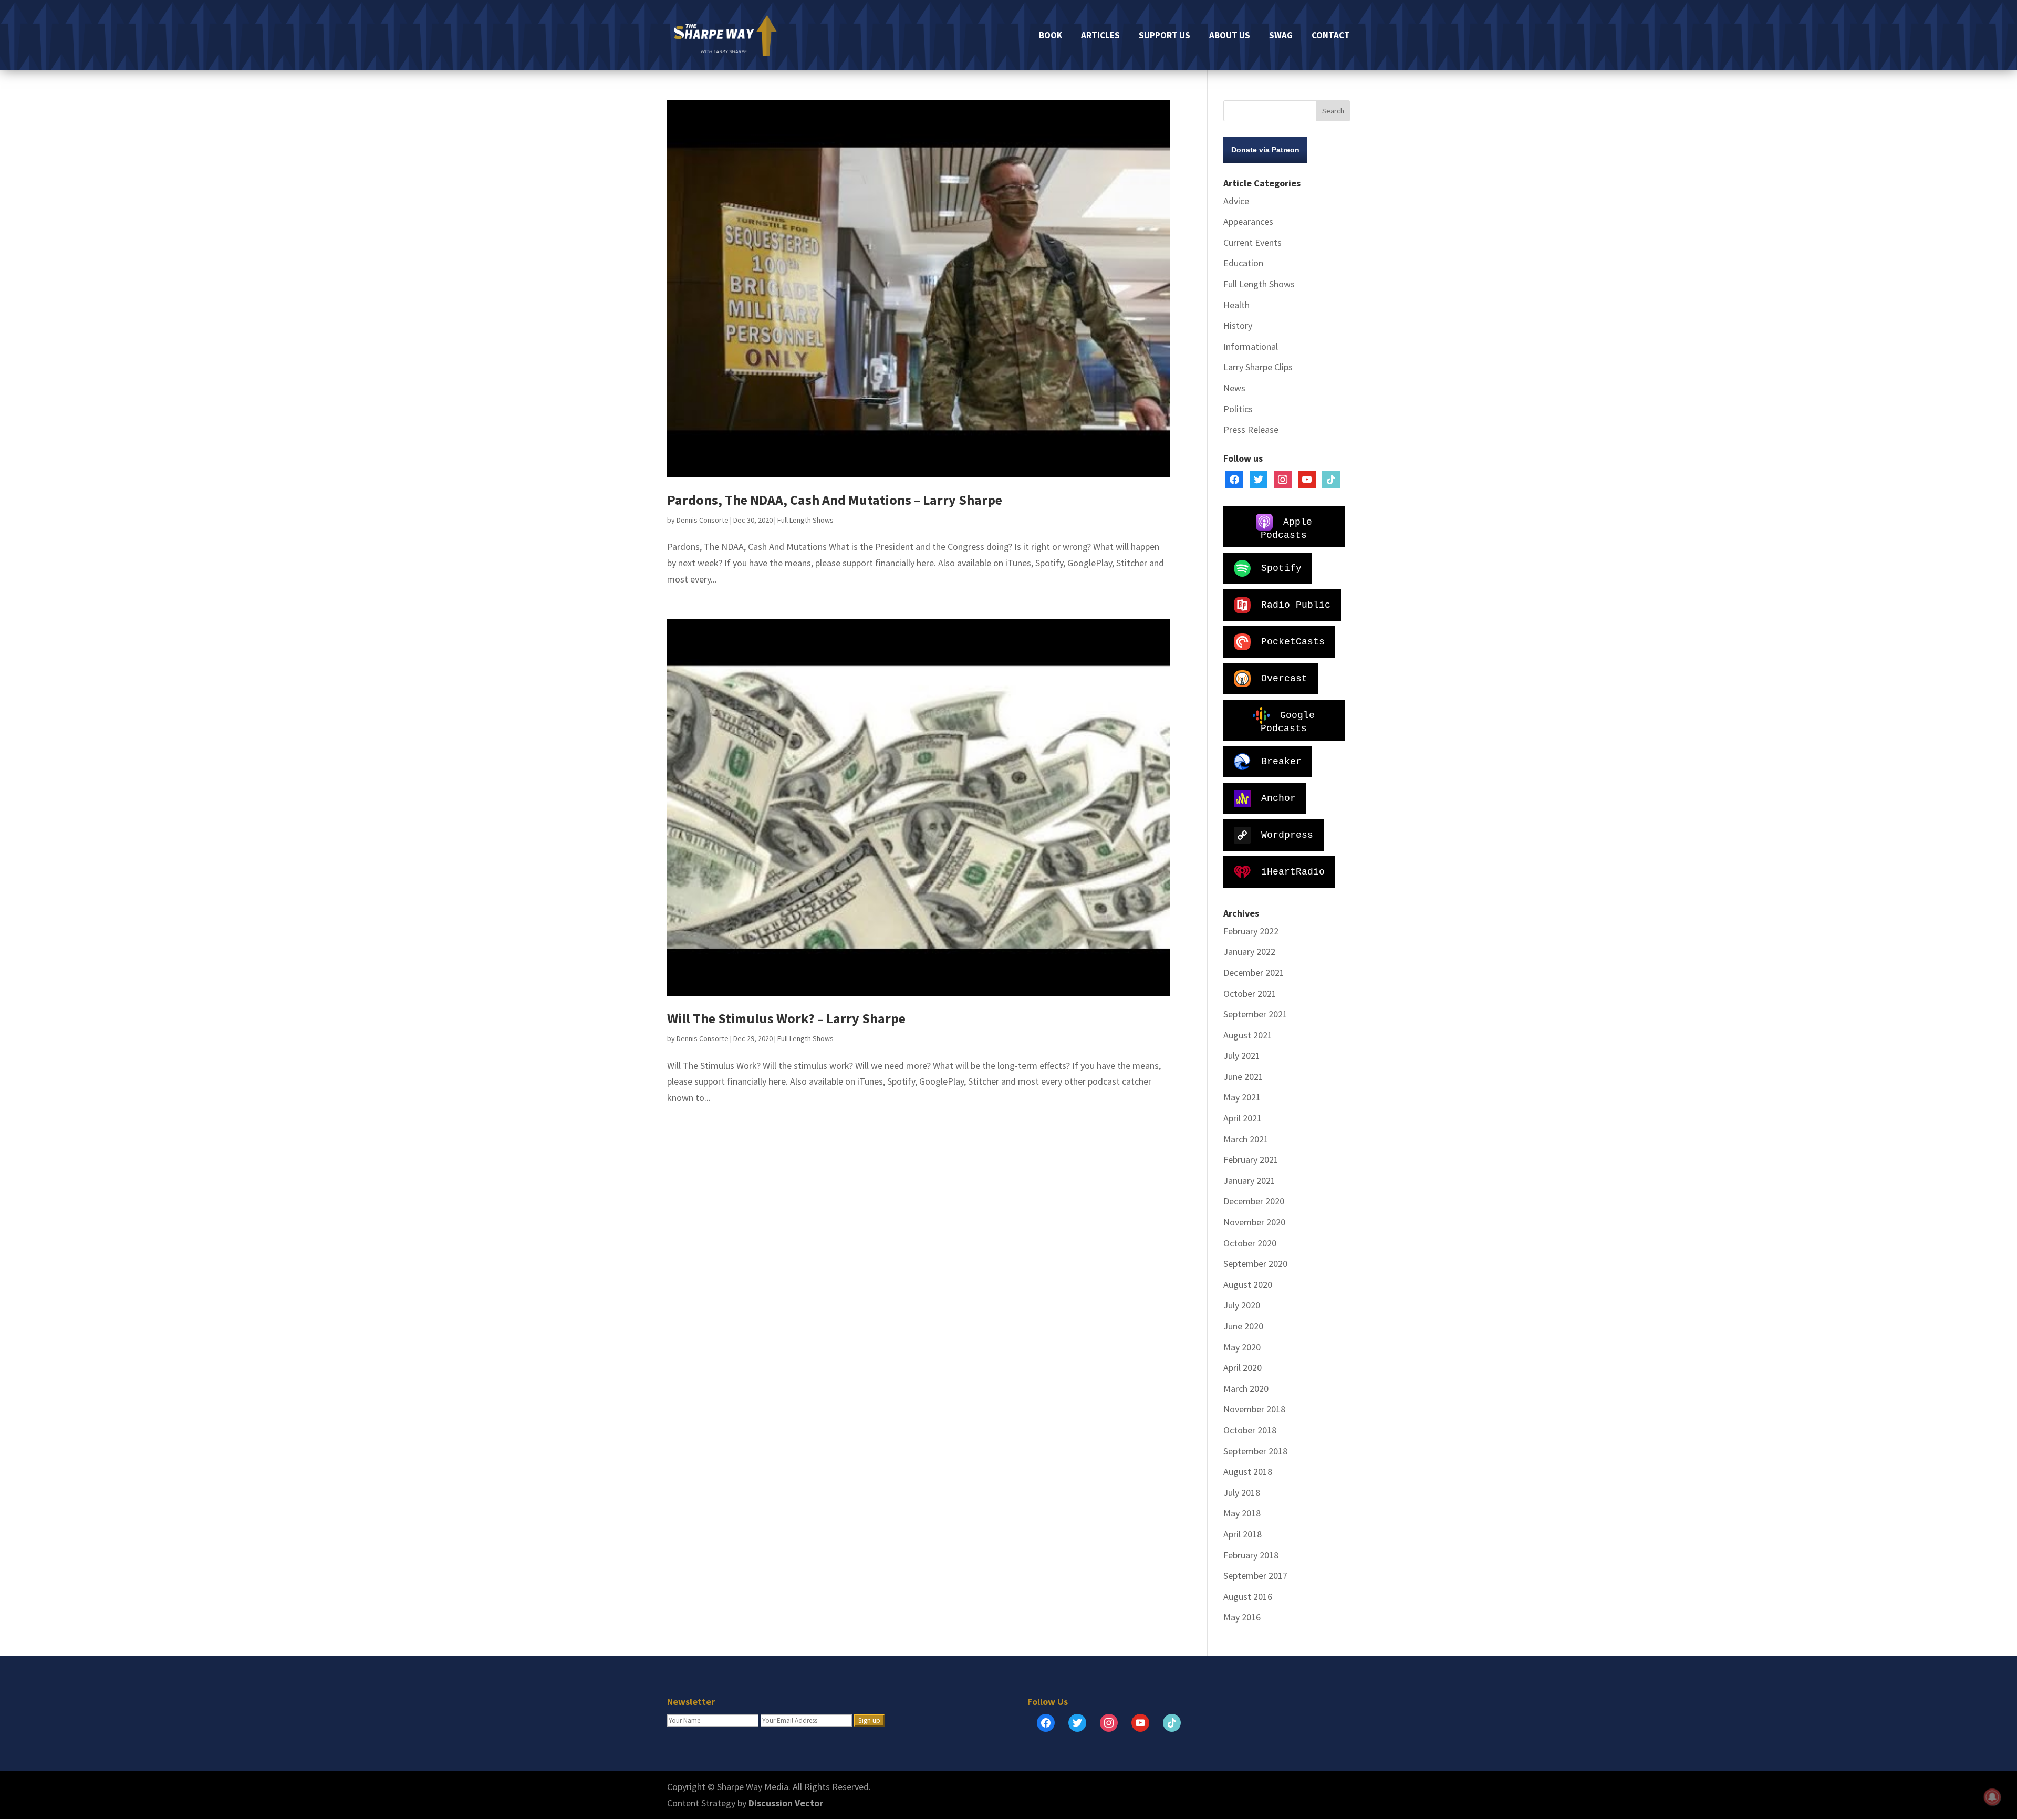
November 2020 (1254, 1222)
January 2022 (1249, 951)
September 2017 (1255, 1575)
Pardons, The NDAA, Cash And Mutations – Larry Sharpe (835, 500)
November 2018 (1254, 1409)
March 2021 (1246, 1139)
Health (1236, 305)
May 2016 (1242, 1617)
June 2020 (1243, 1326)
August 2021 (1248, 1035)
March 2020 (1246, 1389)
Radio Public (1296, 605)
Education (1243, 263)
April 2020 (1243, 1367)
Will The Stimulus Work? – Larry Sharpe (786, 1018)
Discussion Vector (786, 1803)
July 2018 (1242, 1493)
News (1234, 388)
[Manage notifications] (1992, 1797)
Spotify (1281, 568)
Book (1051, 36)
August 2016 (1248, 1597)
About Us (1230, 36)
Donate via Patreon (1265, 150)
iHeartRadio (1293, 871)
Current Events (1252, 242)
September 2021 (1255, 1014)
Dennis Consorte (703, 520)
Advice (1236, 201)
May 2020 (1242, 1347)
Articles (1100, 36)
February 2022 (1251, 931)
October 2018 (1250, 1430)
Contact (1331, 36)
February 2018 (1251, 1555)
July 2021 (1242, 1055)
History (1238, 325)
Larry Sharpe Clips (1258, 367)
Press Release (1251, 429)
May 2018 (1242, 1513)
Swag (1281, 36)
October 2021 (1250, 994)
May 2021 (1242, 1097)
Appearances (1248, 221)
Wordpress (1287, 835)
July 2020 (1242, 1305)
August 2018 (1248, 1471)
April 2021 (1243, 1118)
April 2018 (1243, 1534)
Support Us (1165, 36)
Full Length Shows (805, 520)
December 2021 (1254, 973)
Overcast (1284, 678)
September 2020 (1255, 1263)
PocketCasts (1293, 641)
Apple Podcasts (1286, 528)
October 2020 (1250, 1243)
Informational (1251, 346)
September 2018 (1255, 1451)
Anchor (1278, 798)
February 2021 (1251, 1159)
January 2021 (1249, 1181)
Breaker (1281, 761)
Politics (1238, 409)
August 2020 (1248, 1285)
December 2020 (1254, 1201)
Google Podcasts (1288, 721)
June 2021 (1243, 1077)
